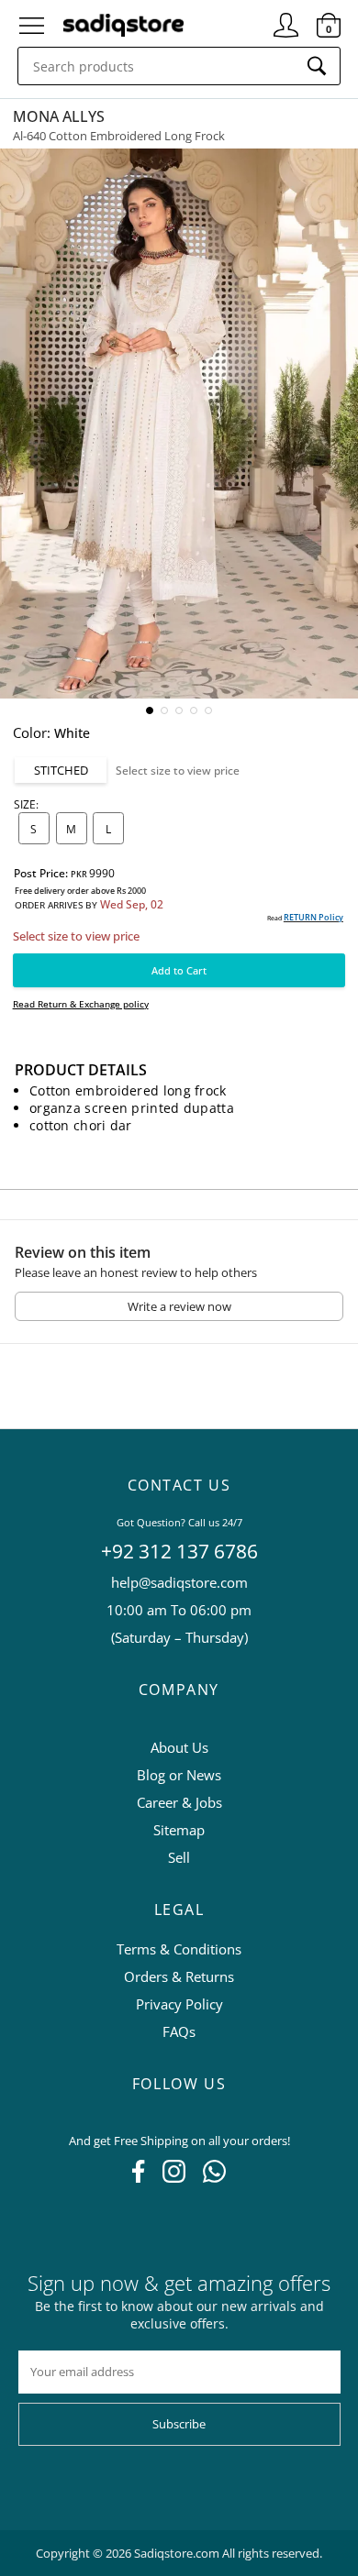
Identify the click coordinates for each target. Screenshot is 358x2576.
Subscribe (179, 2424)
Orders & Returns (179, 1976)
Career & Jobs (179, 1802)
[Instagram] (174, 2177)
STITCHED (61, 770)
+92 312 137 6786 (179, 1551)
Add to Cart (179, 970)
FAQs (179, 2031)
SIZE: (26, 804)
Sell (179, 1857)
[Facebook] (138, 2177)
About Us (179, 1747)
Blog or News (179, 1775)
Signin (286, 18)
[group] (179, 424)
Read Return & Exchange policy (81, 1004)
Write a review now (179, 1306)
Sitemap (179, 1830)
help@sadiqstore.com (179, 1582)
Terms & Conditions (179, 1949)
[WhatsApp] (214, 2177)
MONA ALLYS (59, 116)
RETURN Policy (313, 917)
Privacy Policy (179, 2004)
